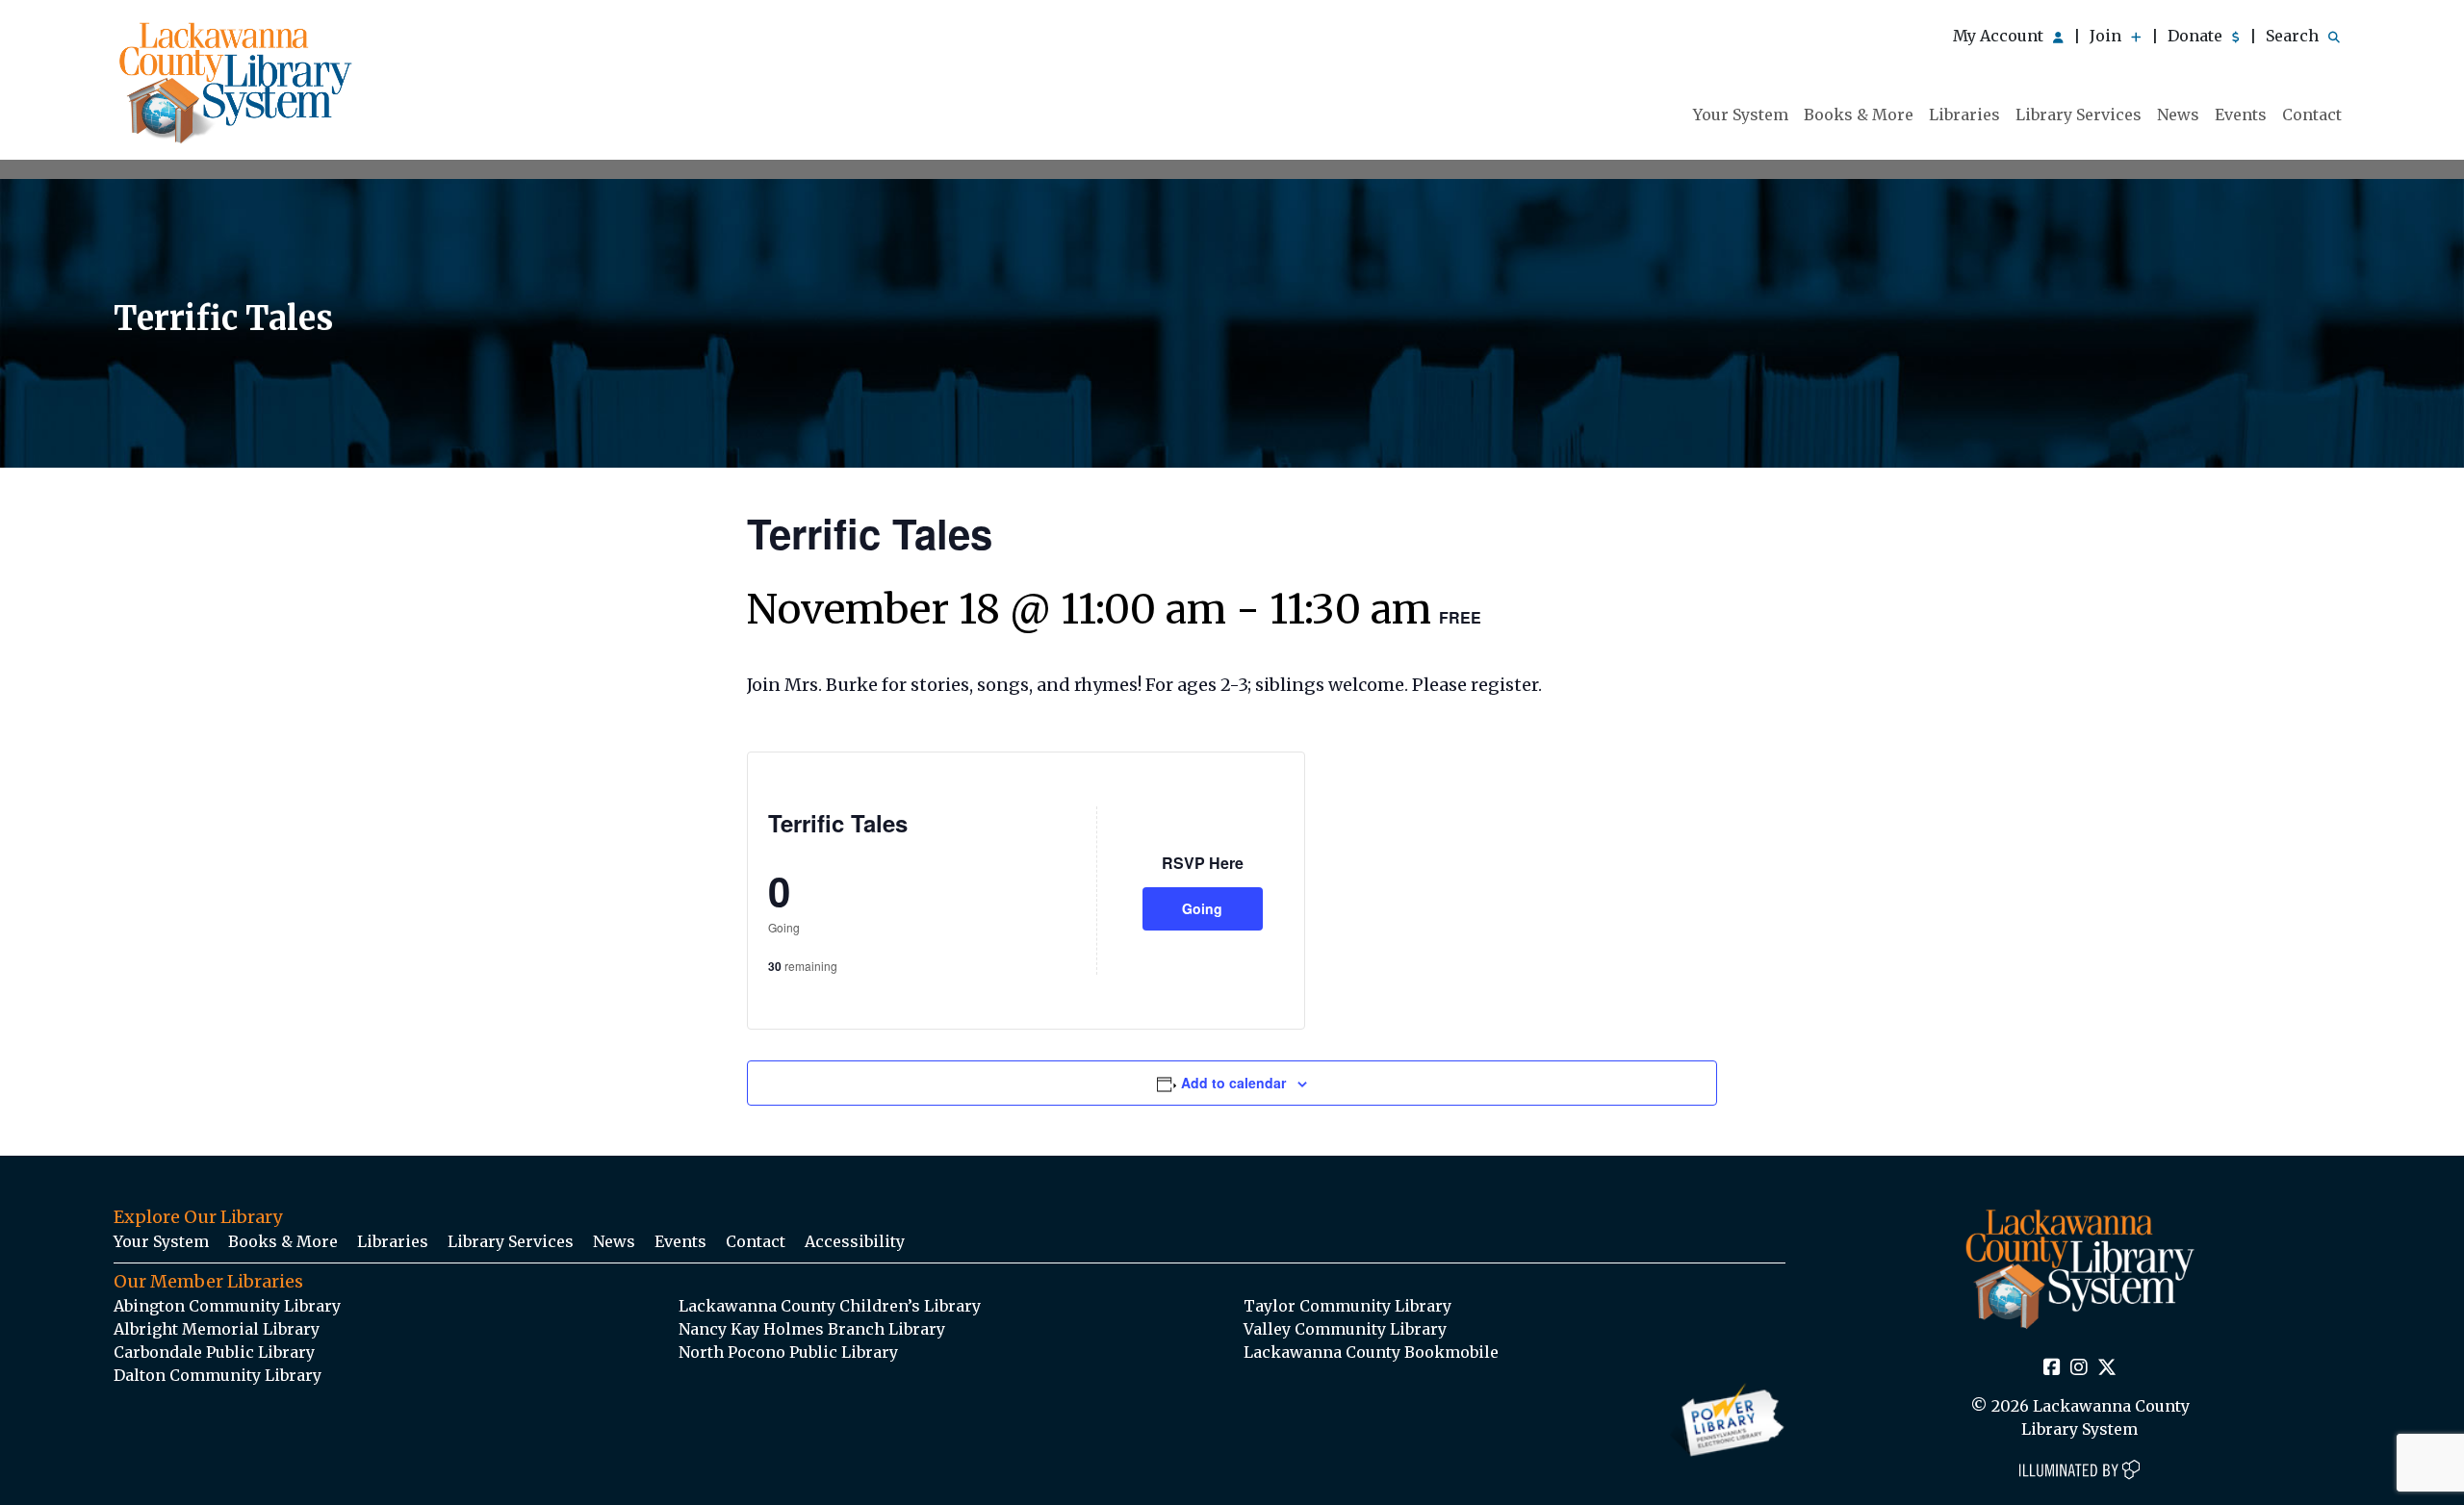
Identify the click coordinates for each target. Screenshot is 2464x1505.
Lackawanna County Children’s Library (830, 1306)
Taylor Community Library (1347, 1306)
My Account (2000, 36)
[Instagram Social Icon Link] (2079, 1368)
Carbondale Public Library (214, 1352)
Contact (2312, 115)
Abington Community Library (227, 1306)
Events (2241, 115)
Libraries (1964, 115)
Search (2294, 36)
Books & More (1859, 115)
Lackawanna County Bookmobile (1371, 1352)
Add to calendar (1233, 1083)
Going (1202, 908)
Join (2107, 36)
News (2178, 115)
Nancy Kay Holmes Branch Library (812, 1329)
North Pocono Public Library (788, 1352)
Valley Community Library (1345, 1329)
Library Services (2079, 115)
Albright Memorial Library (217, 1329)
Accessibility (855, 1241)
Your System (1741, 115)
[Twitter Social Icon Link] (2107, 1368)
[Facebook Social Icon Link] (2052, 1368)
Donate (2197, 36)
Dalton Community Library (218, 1375)
